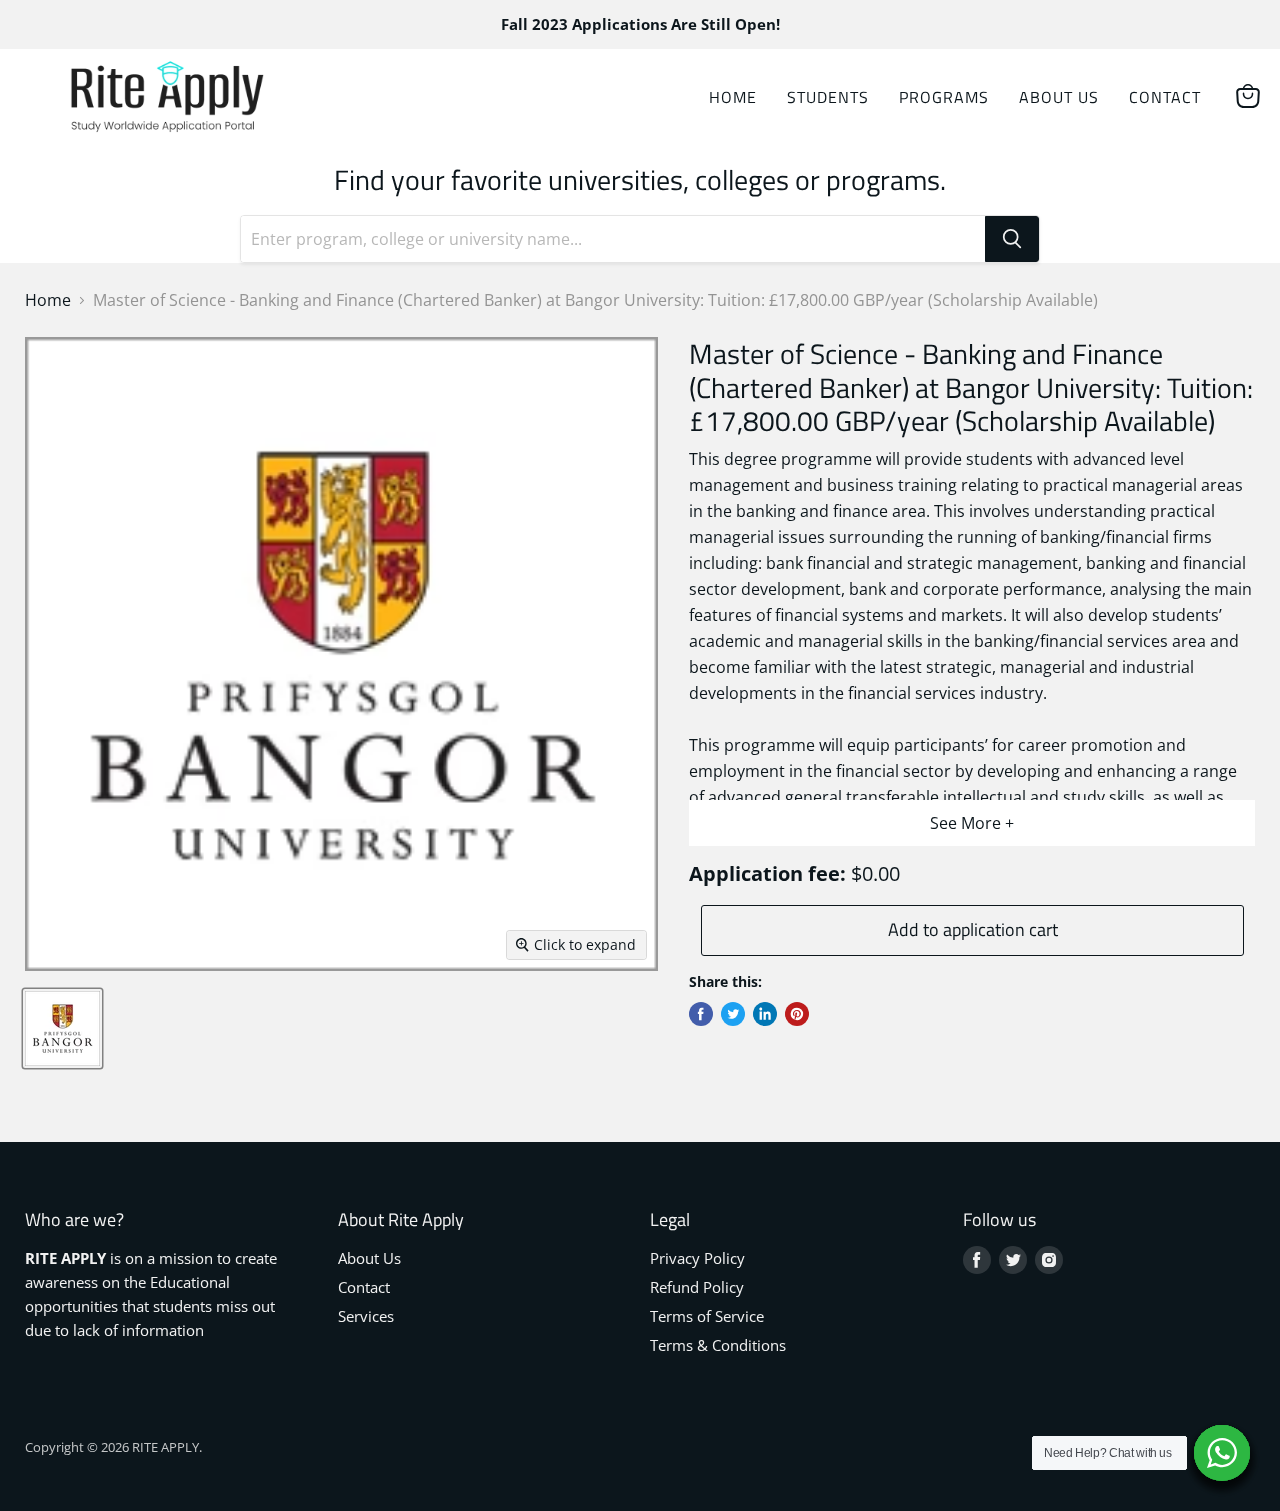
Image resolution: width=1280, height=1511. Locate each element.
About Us (1059, 97)
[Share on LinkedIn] (765, 1014)
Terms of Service (707, 1316)
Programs (944, 97)
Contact (1165, 97)
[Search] (1012, 239)
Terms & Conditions (718, 1345)
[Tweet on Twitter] (733, 1014)
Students (828, 97)
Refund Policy (697, 1287)
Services (366, 1316)
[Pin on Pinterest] (797, 1014)
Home (733, 97)
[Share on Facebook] (701, 1014)
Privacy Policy (697, 1258)
